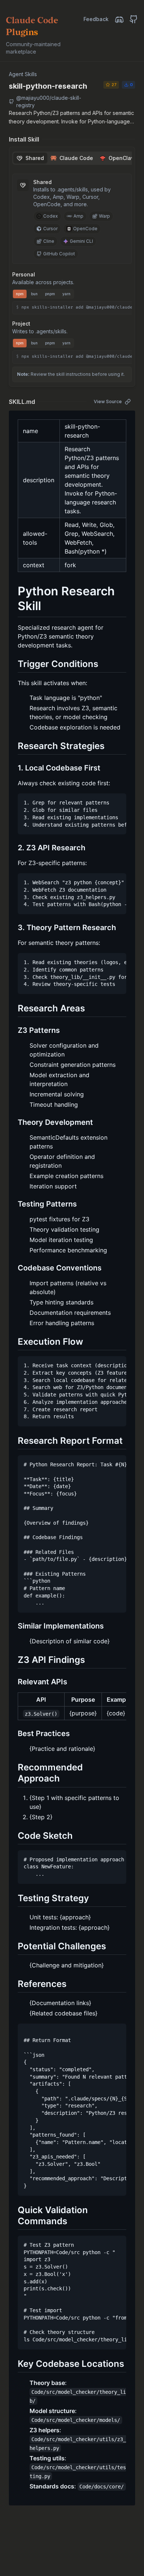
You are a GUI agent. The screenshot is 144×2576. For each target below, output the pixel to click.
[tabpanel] (72, 269)
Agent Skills (23, 74)
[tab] (30, 158)
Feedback (96, 19)
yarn (66, 294)
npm (20, 294)
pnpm (50, 294)
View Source (108, 401)
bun (34, 294)
